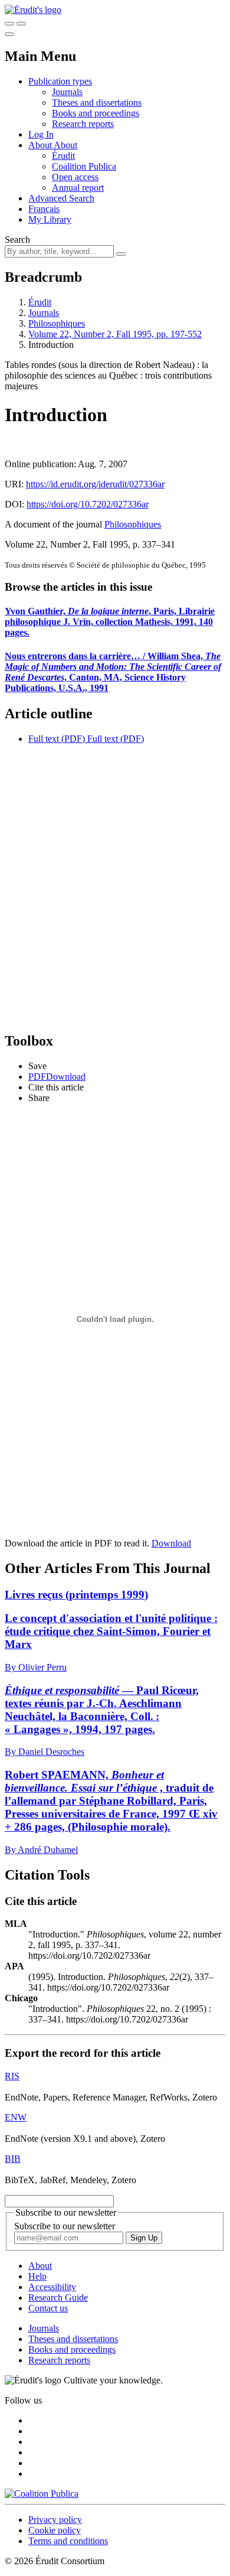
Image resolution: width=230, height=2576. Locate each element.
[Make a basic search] (9, 24)
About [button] (41, 145)
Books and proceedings (96, 113)
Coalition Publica (84, 166)
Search (17, 240)
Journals (67, 92)
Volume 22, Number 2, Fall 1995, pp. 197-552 (115, 334)
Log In (41, 134)
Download (171, 1543)
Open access (75, 177)
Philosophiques (57, 323)
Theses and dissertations (97, 102)
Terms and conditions (68, 2541)
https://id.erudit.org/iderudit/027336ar (95, 484)
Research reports (83, 124)
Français (44, 209)
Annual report (78, 188)
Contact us (48, 2308)
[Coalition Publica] (42, 2494)
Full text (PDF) (57, 739)
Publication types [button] (60, 81)
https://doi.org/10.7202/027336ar (88, 504)
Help (37, 2276)
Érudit (63, 156)
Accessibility (52, 2287)
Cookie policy (55, 2530)
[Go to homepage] (33, 10)
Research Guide (58, 2297)
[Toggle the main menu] (9, 34)
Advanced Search (61, 198)
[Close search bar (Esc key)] (21, 24)
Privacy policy (55, 2520)
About (65, 145)
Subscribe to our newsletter (65, 2226)
